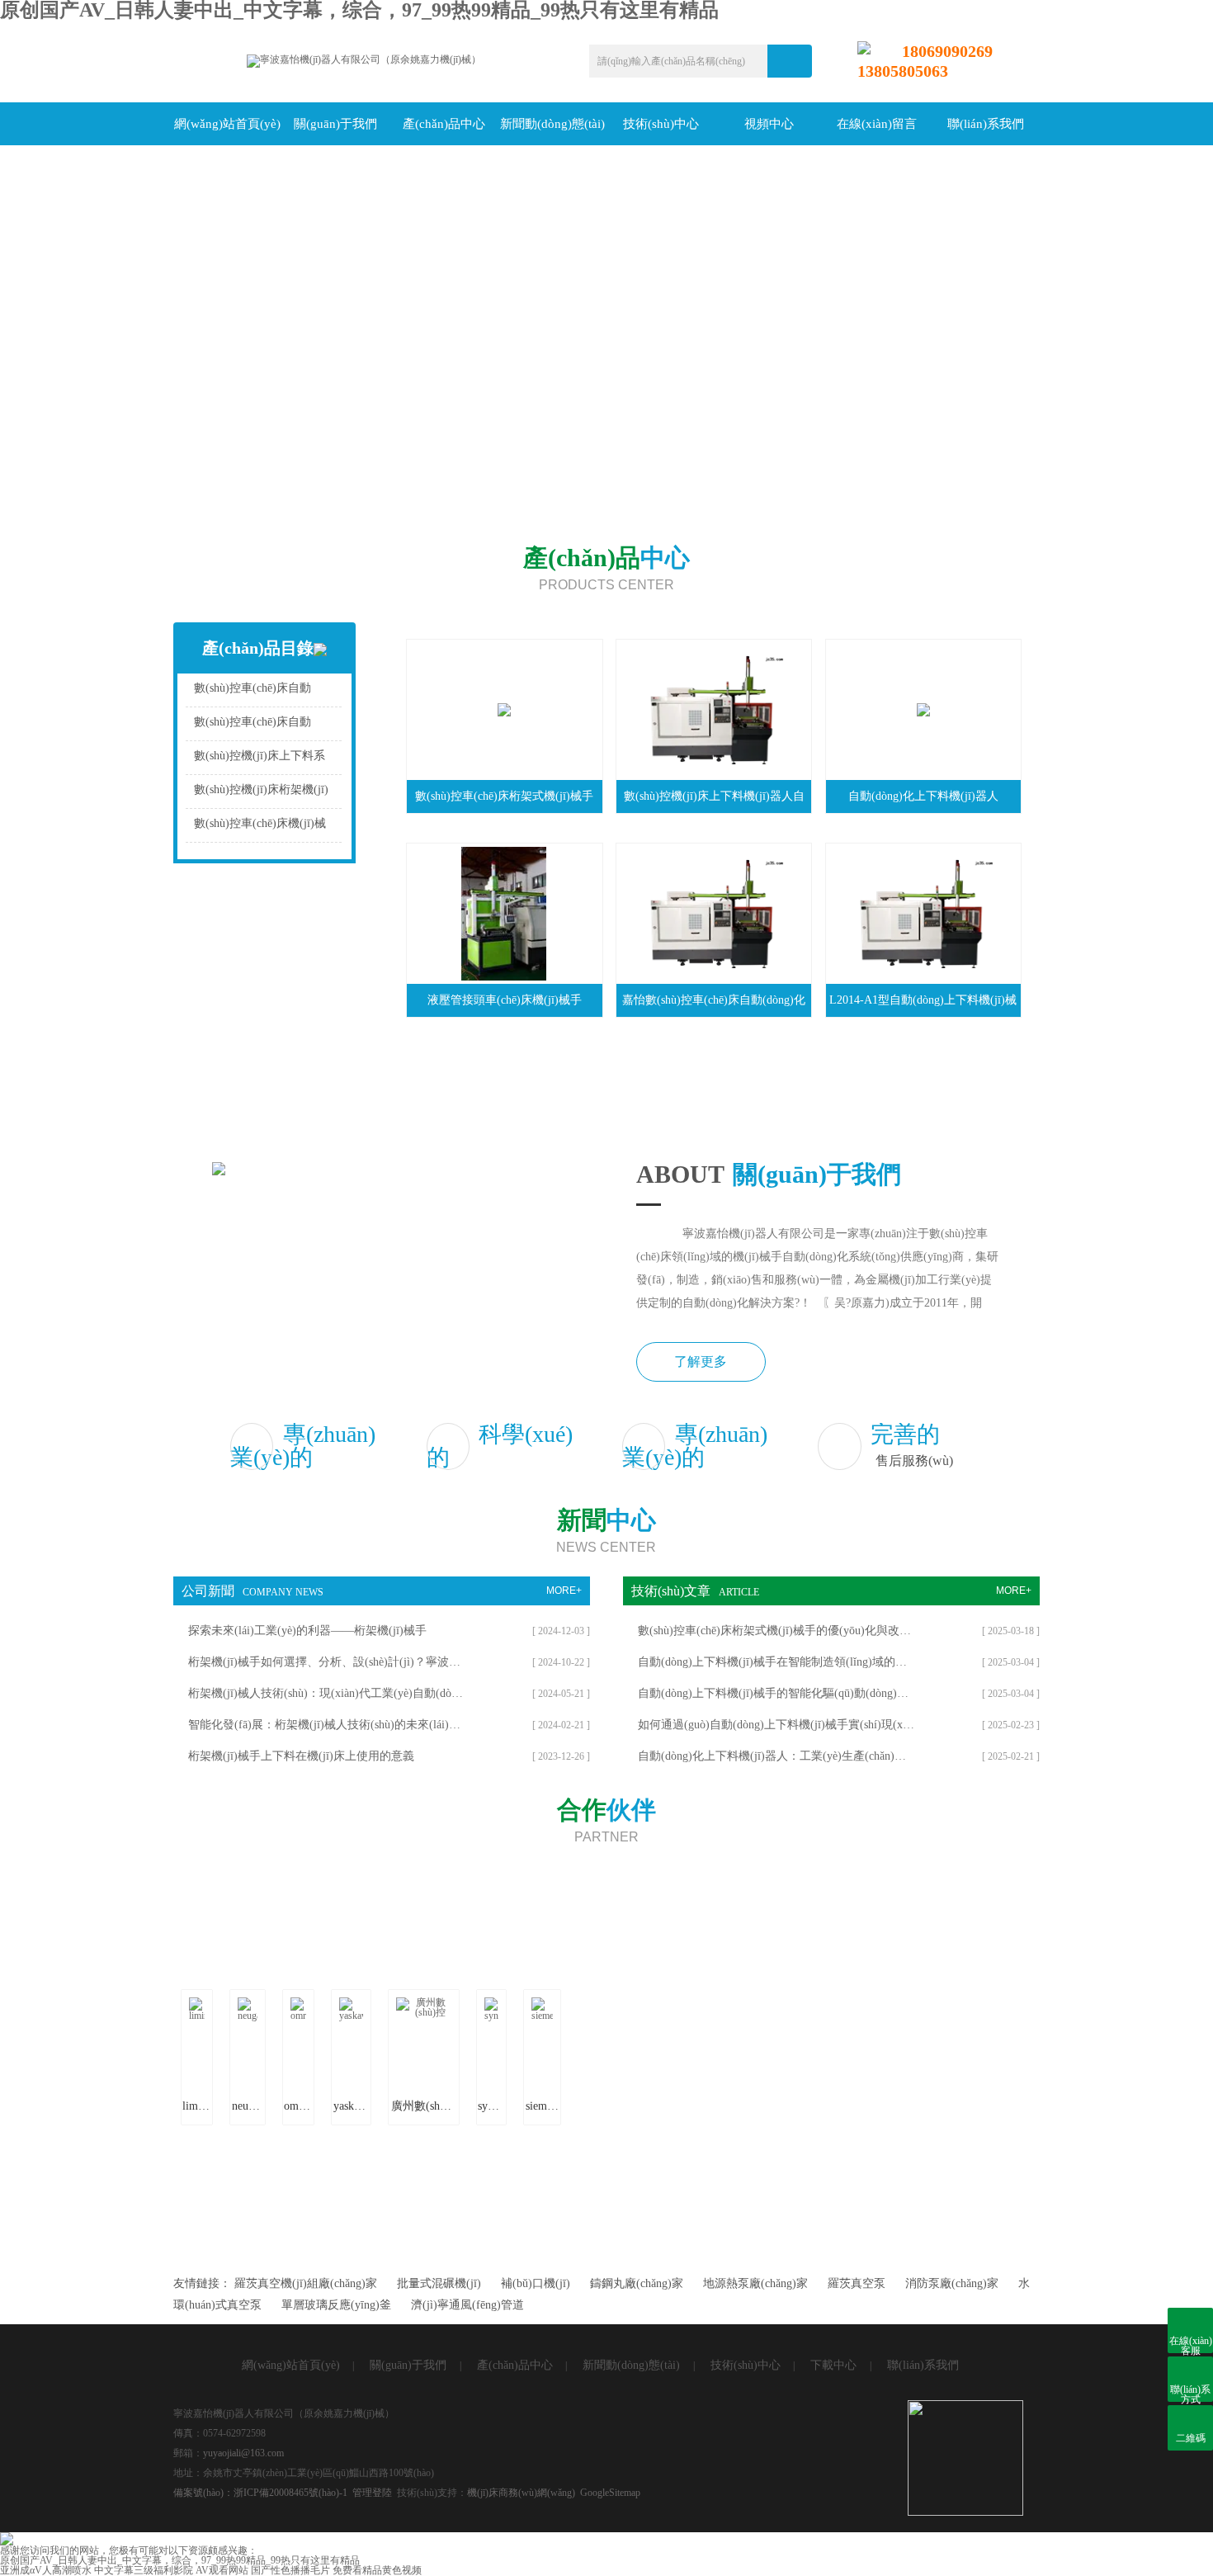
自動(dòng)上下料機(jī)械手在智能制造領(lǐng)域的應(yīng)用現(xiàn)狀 (776, 1662)
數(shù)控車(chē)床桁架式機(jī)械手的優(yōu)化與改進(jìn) (776, 1631)
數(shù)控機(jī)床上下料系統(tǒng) (260, 760)
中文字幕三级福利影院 (144, 2570)
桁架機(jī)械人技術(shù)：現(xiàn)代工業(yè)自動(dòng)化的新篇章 (326, 1693)
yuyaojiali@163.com (243, 2453)
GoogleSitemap (610, 2493)
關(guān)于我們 (335, 124)
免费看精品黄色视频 (377, 2570)
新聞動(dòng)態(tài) (552, 124)
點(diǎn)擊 (339, 692)
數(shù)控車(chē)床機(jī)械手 (260, 827)
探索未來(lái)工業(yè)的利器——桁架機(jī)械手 (307, 1631)
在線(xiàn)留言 (877, 124)
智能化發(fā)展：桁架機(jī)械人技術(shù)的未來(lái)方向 (326, 1725)
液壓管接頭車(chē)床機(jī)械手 (505, 1000)
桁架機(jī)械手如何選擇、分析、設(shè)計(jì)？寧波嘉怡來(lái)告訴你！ (326, 1662)
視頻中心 (769, 124)
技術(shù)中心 (661, 124)
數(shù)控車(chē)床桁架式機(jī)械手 (504, 796)
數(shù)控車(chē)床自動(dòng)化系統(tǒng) (253, 692)
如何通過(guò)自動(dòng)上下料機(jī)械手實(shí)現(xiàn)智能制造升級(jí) (776, 1725)
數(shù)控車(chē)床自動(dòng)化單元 (253, 726)
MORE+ (564, 1591)
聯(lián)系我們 (986, 124)
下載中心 (833, 2365)
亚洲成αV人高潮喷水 (46, 2570)
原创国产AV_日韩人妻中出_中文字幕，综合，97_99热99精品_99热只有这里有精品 (180, 2560)
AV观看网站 (222, 2570)
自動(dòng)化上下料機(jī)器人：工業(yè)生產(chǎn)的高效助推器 (776, 1756)
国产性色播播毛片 (290, 2570)
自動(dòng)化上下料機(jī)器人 (923, 796)
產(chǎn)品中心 (444, 124)
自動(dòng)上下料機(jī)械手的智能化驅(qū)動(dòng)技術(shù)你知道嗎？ (776, 1693)
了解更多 (701, 1361)
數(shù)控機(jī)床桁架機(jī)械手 (261, 794)
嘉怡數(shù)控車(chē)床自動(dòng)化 (714, 1000)
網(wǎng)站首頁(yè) (227, 124)
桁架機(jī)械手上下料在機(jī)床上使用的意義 (301, 1756)
